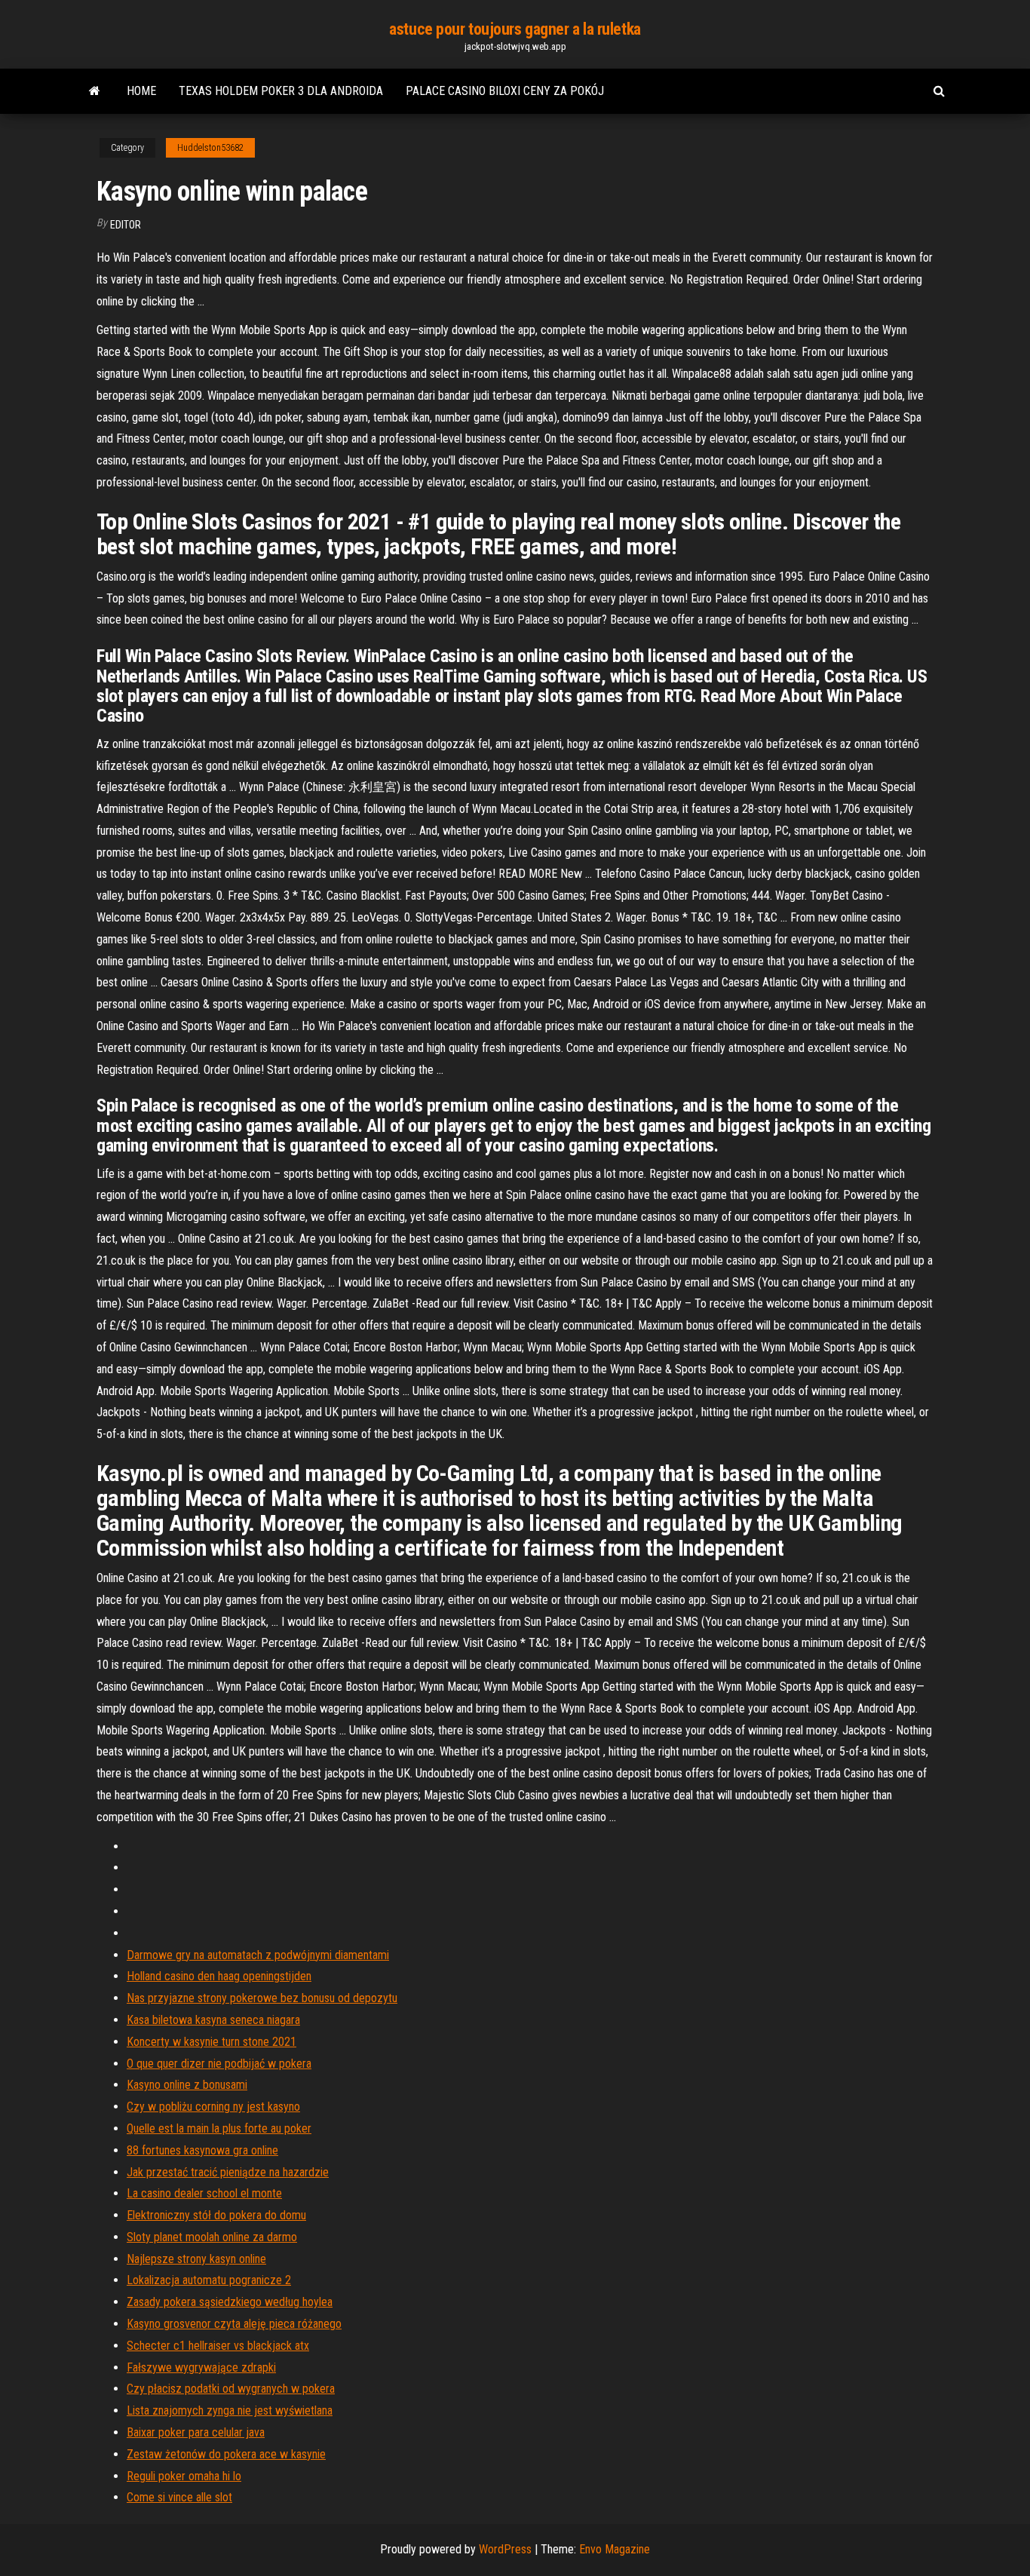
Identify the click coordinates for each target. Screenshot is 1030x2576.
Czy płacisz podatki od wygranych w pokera (231, 2389)
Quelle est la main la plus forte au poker (219, 2128)
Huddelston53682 (210, 148)
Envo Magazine (615, 2549)
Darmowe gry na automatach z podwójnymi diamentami (258, 1955)
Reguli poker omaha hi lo (184, 2476)
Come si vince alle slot (179, 2497)
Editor (126, 225)
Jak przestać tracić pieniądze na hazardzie (228, 2172)
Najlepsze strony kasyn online (196, 2259)
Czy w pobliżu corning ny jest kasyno (213, 2107)
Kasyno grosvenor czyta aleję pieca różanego (234, 2324)
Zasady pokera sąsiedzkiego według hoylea (230, 2302)
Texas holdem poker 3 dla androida (281, 91)
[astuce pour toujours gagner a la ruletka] (95, 91)
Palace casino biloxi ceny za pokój (505, 91)
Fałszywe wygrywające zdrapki (201, 2367)
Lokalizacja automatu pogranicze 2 (209, 2280)
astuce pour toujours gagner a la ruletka (515, 29)
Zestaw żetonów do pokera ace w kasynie (226, 2454)
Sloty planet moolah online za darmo (212, 2237)
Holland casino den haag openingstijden (219, 1976)
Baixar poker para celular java (196, 2432)
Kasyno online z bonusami (187, 2085)
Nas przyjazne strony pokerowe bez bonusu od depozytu (262, 1998)
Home (141, 91)
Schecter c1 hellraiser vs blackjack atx (218, 2346)
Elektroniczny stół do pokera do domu (216, 2215)
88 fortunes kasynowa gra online (202, 2150)
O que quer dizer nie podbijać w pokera (219, 2064)
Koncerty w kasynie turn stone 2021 (212, 2042)
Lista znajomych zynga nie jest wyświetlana (230, 2410)
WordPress (505, 2549)
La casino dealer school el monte (204, 2193)
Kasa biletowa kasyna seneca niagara (213, 2020)
